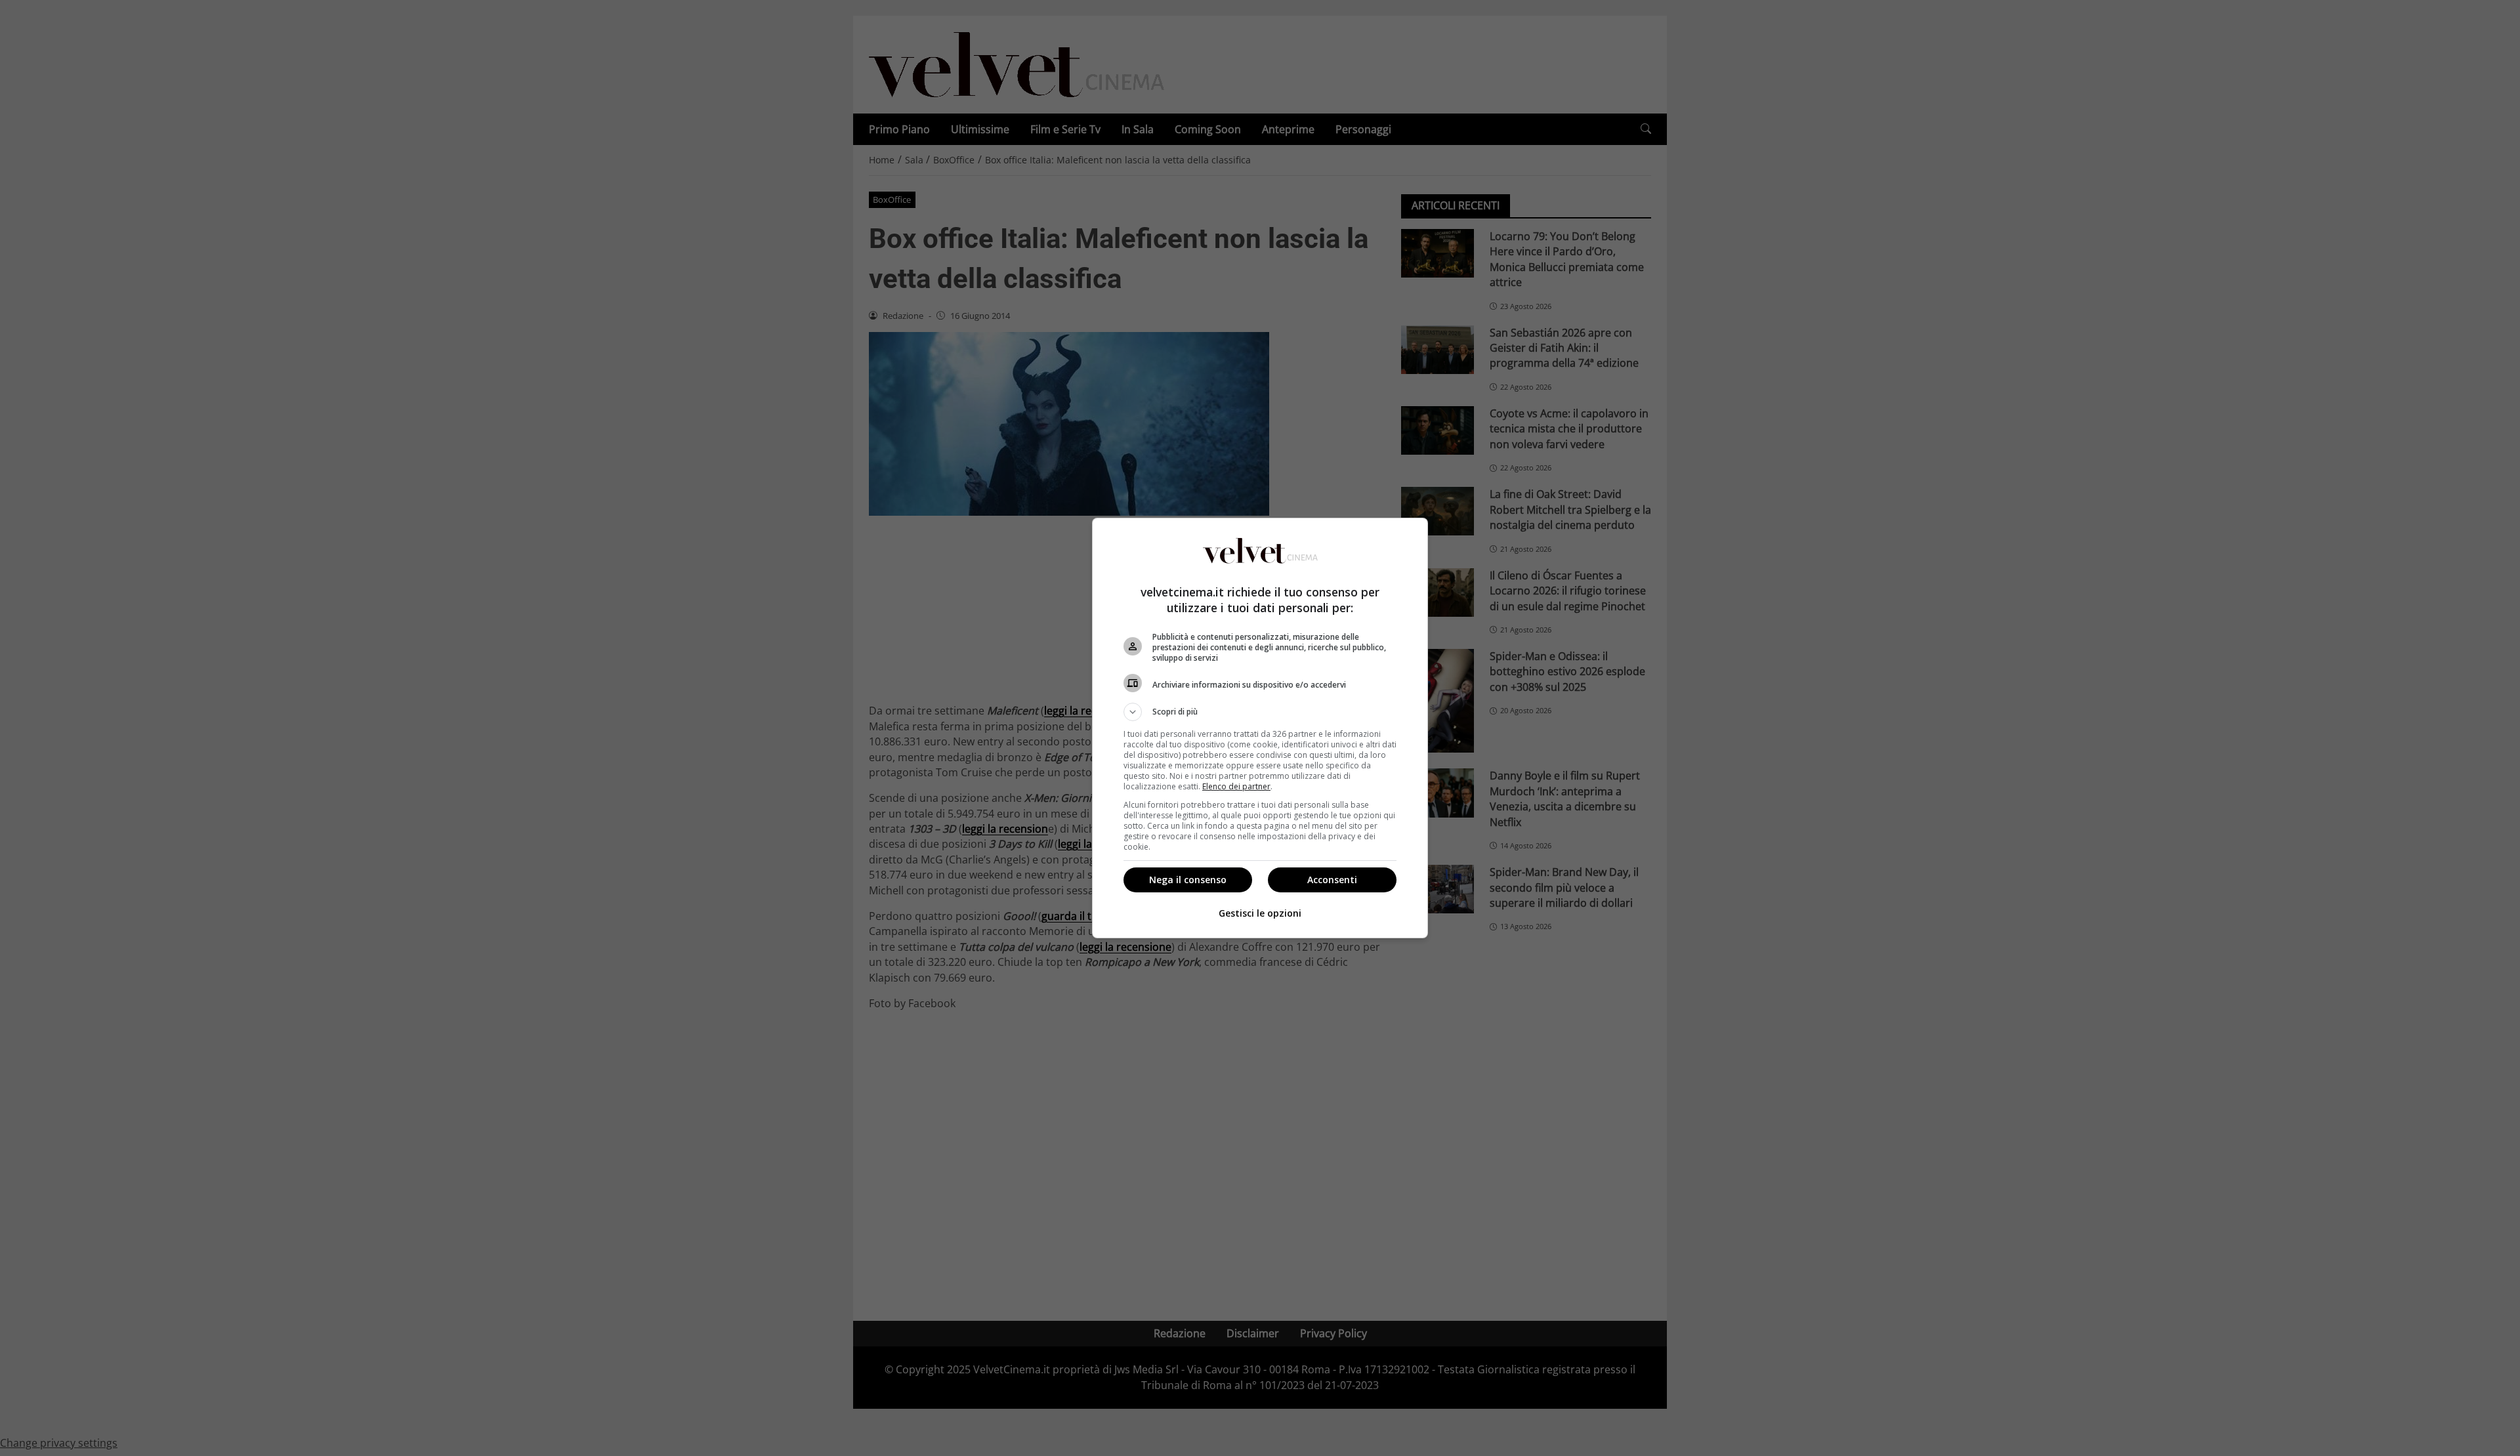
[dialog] (1260, 728)
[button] (1260, 712)
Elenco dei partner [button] (1236, 786)
